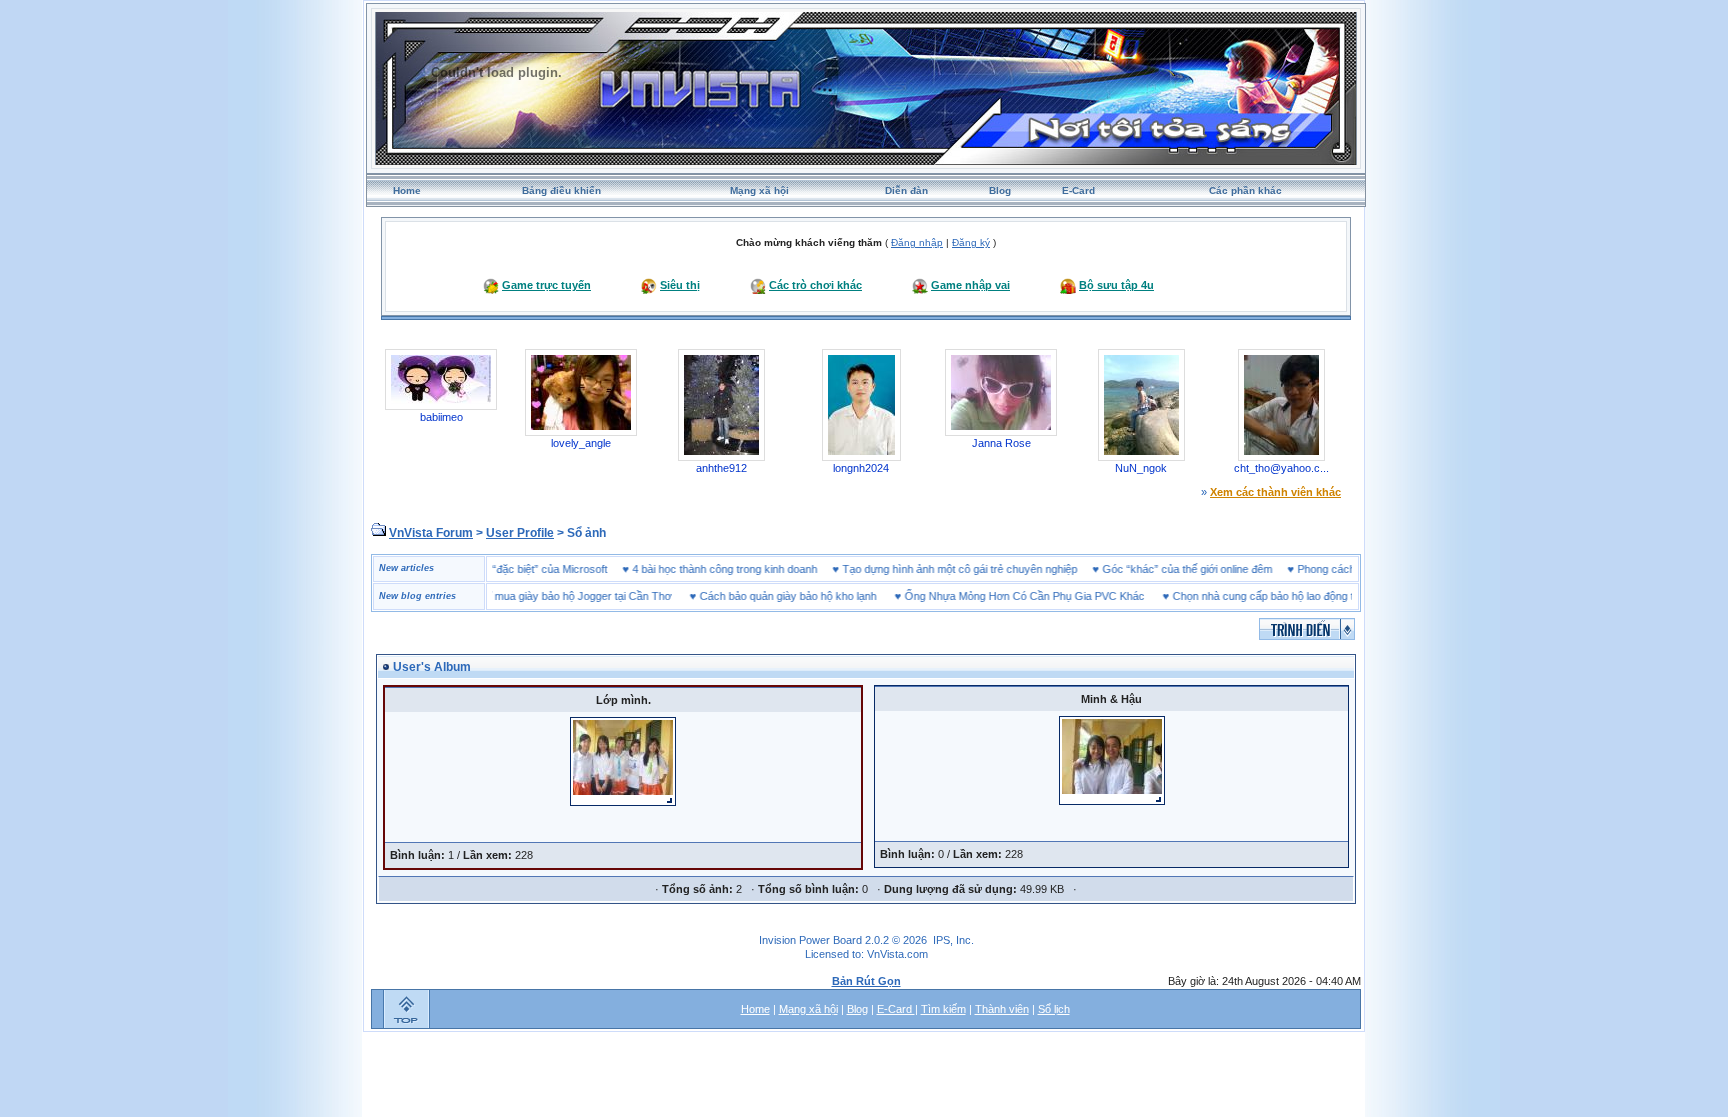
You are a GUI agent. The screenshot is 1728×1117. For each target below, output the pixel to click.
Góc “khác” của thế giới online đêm (1214, 569)
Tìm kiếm (943, 1009)
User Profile (520, 533)
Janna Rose (1001, 443)
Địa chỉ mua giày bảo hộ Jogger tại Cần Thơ (538, 596)
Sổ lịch (1054, 1009)
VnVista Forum (431, 533)
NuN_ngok (1141, 468)
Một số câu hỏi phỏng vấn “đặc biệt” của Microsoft (512, 569)
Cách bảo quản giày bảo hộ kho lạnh (761, 596)
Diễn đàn (906, 190)
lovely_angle (581, 443)
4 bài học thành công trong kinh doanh (751, 569)
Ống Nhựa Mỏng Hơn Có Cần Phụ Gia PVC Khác (998, 596)
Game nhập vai (970, 285)
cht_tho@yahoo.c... (1281, 468)
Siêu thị (680, 285)
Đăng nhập (917, 242)
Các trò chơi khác (815, 285)
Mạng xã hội (759, 190)
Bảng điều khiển (561, 190)
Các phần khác (1245, 190)
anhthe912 (721, 468)
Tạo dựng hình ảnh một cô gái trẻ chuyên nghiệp (986, 569)
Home (407, 190)
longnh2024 (861, 468)
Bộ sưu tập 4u (1116, 285)
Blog (1000, 190)
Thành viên (1002, 1009)
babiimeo (441, 417)
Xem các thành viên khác (1275, 492)
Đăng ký (971, 242)
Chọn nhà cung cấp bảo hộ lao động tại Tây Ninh (1264, 596)
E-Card (1078, 190)
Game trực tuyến (546, 285)
